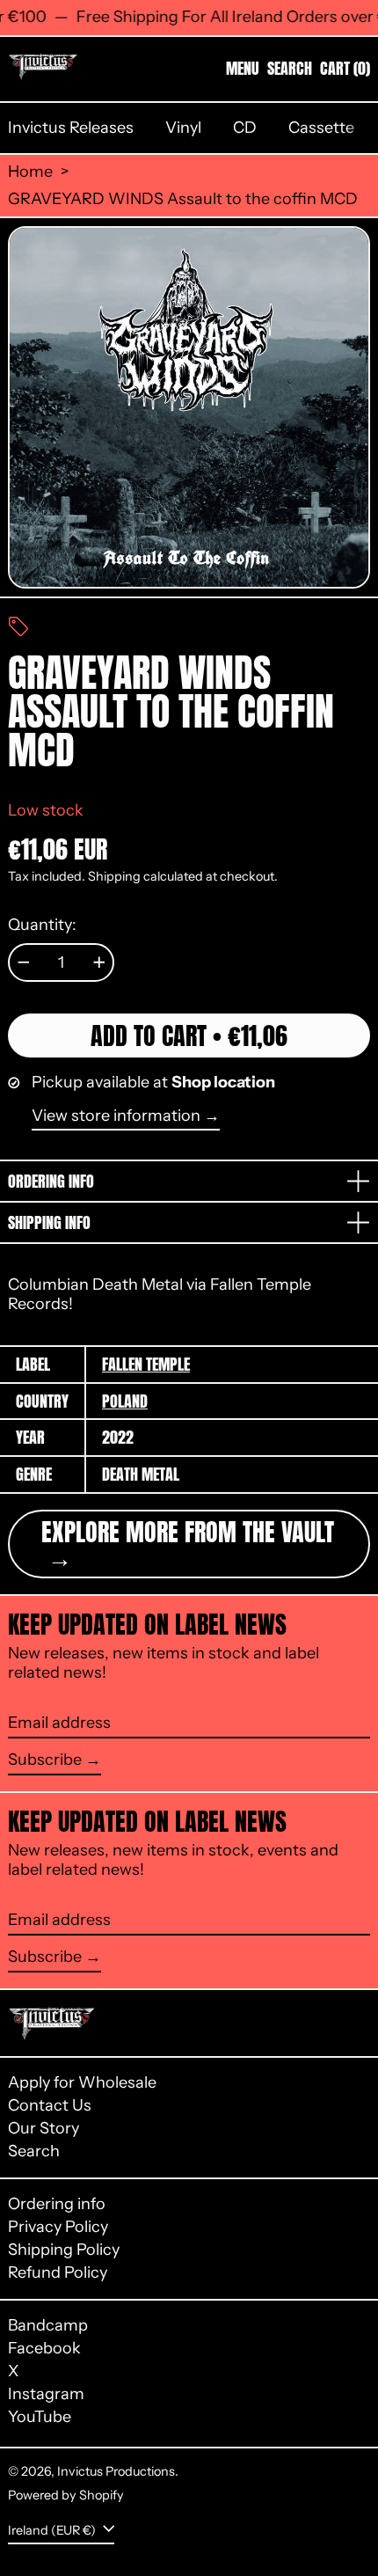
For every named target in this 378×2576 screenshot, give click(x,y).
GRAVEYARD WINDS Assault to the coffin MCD (183, 199)
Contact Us (50, 2105)
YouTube (40, 2417)
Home (30, 172)
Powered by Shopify (66, 2495)
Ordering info (57, 2204)
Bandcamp (48, 2326)
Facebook (44, 2349)
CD (245, 128)
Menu (243, 68)
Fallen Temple (146, 1364)
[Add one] (99, 962)
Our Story (44, 2128)
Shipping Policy (64, 2250)
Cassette (321, 128)
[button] (290, 69)
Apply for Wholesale (82, 2082)
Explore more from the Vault (188, 1532)
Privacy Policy (58, 2227)
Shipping (114, 876)
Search (34, 2151)
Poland (125, 1401)
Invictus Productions (116, 2471)
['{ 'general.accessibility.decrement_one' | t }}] (24, 962)
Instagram (46, 2394)
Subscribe (45, 1760)
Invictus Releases (71, 128)
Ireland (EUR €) (53, 2530)
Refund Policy (58, 2272)
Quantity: (42, 925)
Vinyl (183, 128)
